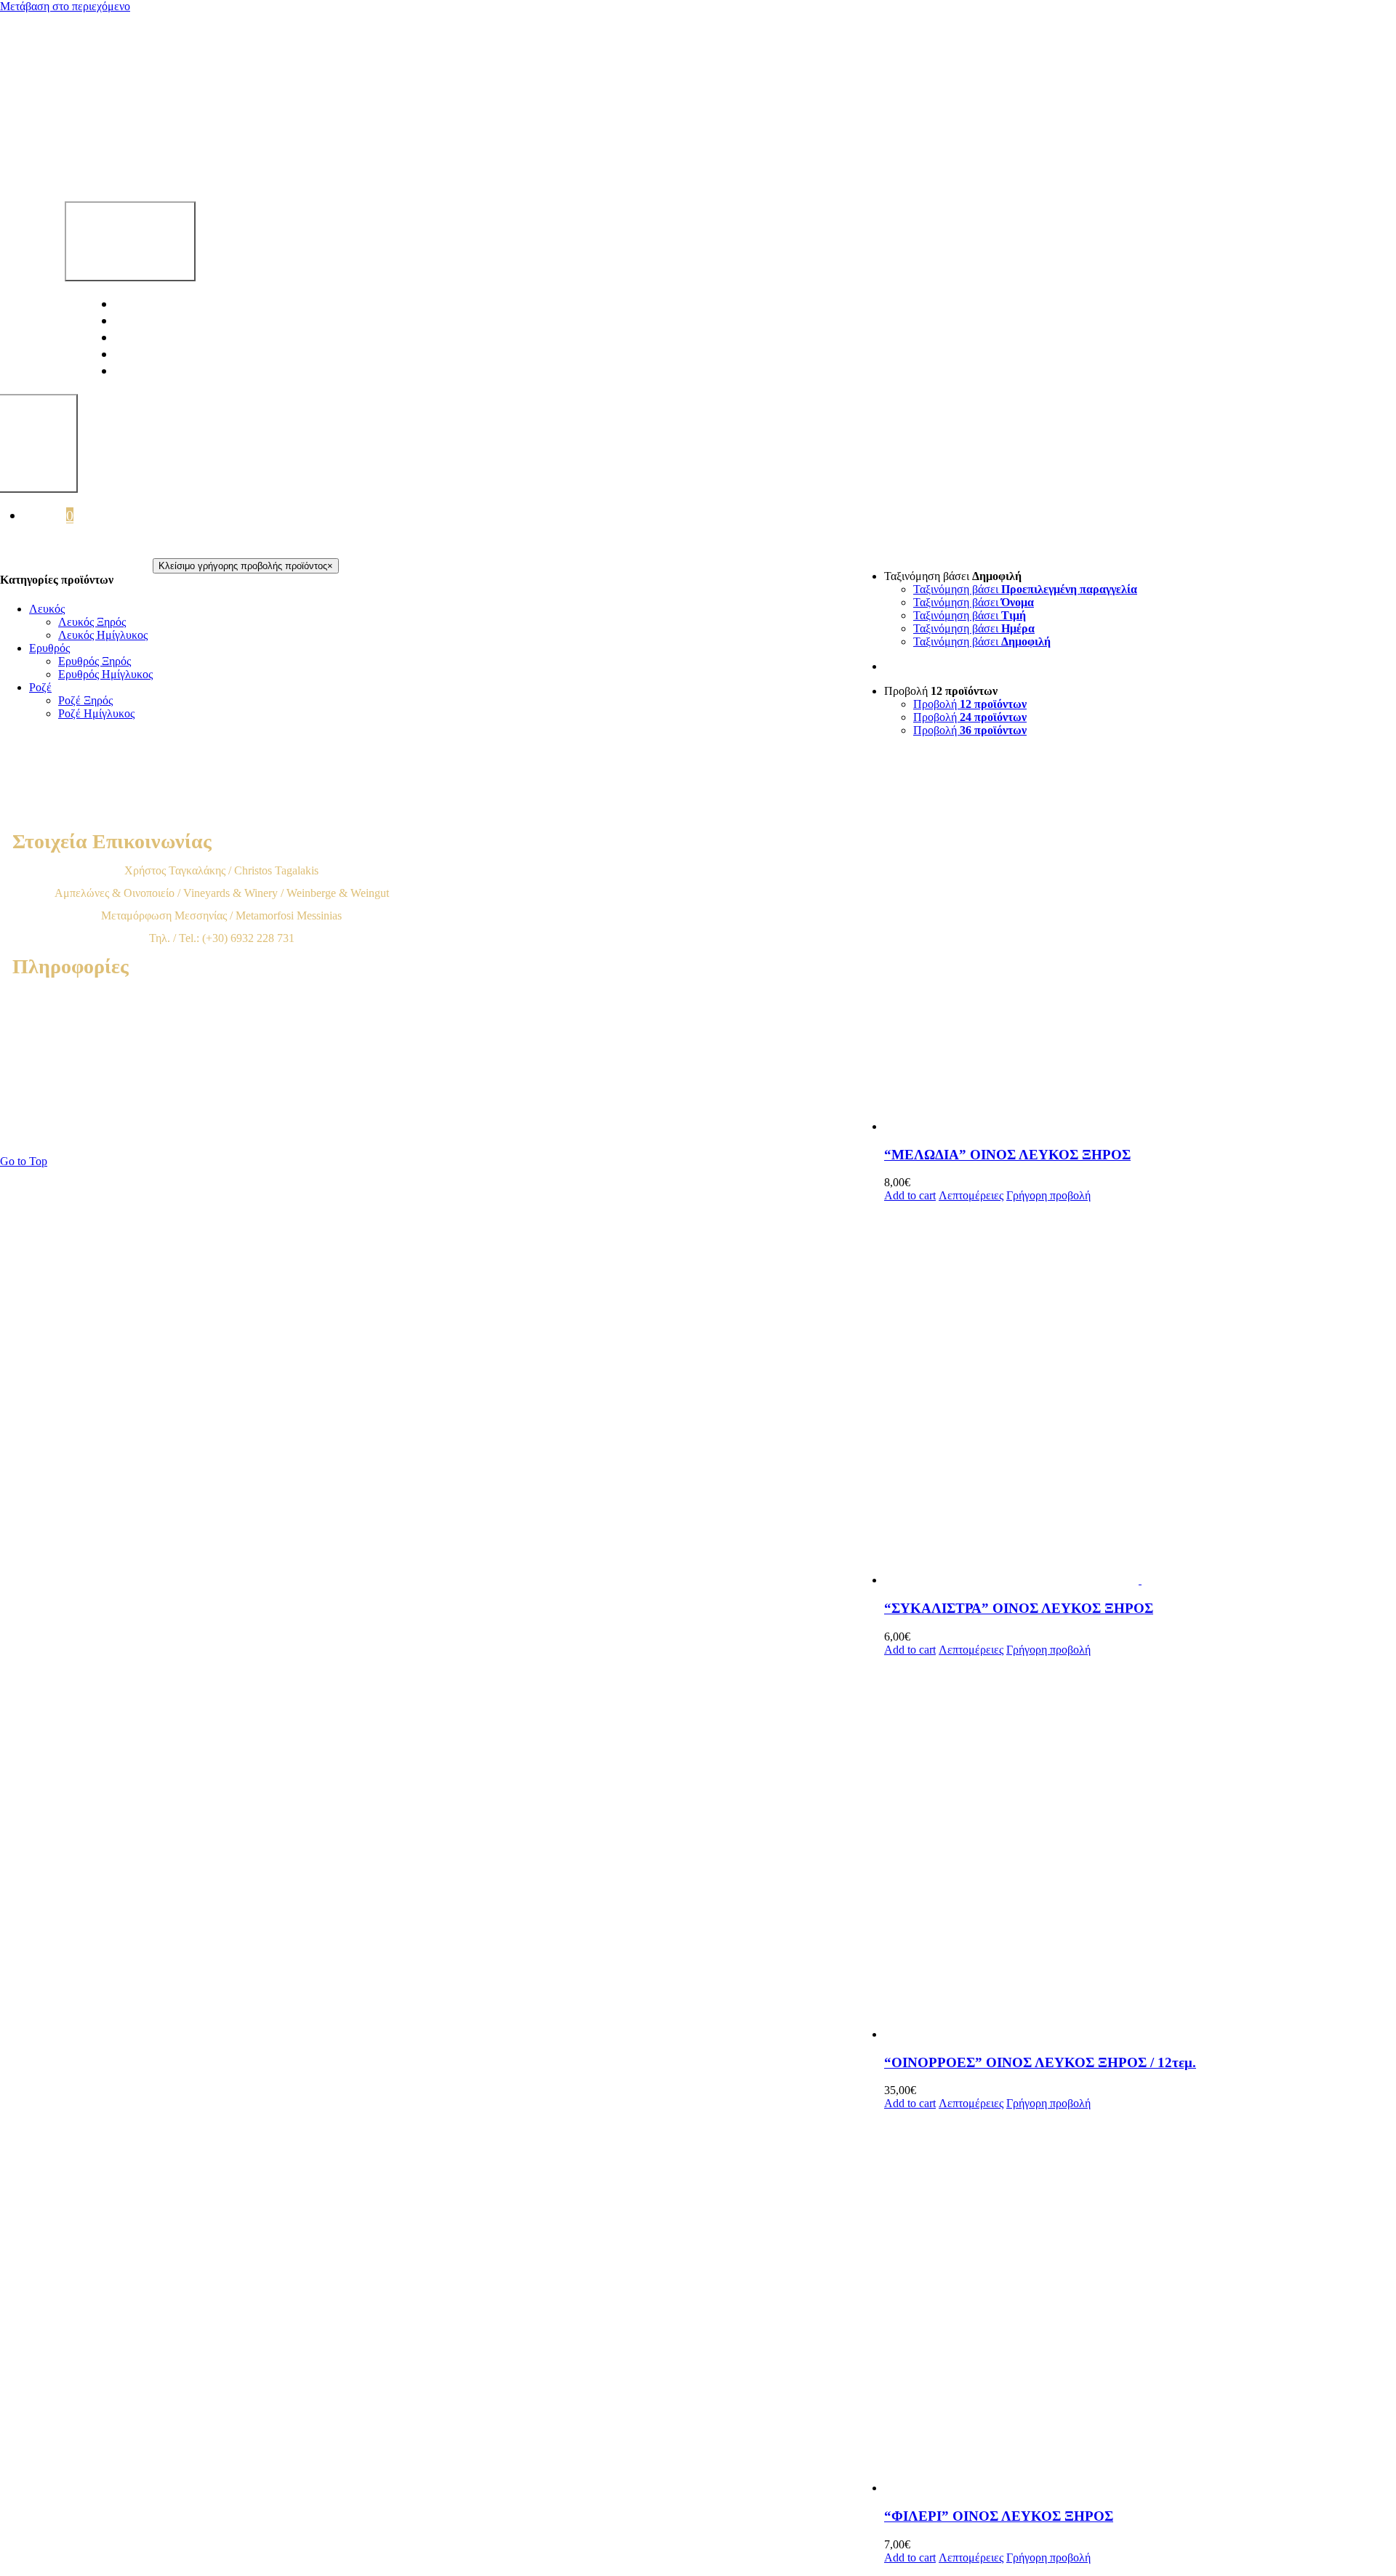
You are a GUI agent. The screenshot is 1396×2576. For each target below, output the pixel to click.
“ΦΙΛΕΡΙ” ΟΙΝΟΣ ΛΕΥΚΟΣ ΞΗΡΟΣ (999, 2516)
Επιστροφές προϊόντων (222, 1086)
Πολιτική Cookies (222, 1108)
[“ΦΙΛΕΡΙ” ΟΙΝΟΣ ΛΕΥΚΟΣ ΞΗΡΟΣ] (1140, 2302)
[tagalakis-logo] (449, 165)
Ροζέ (40, 687)
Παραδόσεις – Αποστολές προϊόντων (222, 1063)
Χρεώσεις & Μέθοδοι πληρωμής (221, 1041)
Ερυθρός (49, 648)
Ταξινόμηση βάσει (1025, 589)
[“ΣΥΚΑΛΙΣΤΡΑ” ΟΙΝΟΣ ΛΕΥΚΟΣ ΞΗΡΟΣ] (1140, 1394)
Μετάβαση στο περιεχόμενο (65, 6)
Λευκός (47, 609)
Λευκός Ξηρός (92, 622)
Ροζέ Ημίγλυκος (96, 713)
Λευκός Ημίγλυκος (103, 635)
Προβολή (970, 704)
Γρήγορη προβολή (1048, 1195)
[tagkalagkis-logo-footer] (504, 816)
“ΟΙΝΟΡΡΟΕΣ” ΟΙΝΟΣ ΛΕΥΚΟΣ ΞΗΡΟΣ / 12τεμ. (1040, 2062)
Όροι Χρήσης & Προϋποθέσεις (222, 995)
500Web (492, 1133)
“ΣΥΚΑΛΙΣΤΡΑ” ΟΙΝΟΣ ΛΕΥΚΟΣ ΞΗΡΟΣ (1019, 1608)
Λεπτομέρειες (971, 1195)
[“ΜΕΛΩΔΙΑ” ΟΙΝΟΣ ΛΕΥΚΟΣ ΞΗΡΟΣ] (1140, 941)
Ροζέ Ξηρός (85, 700)
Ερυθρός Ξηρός (95, 661)
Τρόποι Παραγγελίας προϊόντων (222, 1018)
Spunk (591, 1133)
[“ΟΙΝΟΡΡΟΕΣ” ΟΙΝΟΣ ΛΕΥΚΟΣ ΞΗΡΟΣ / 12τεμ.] (1140, 1849)
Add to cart (910, 1195)
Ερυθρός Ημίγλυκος (105, 674)
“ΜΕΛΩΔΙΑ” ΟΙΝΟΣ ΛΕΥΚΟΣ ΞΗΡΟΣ (1007, 1155)
